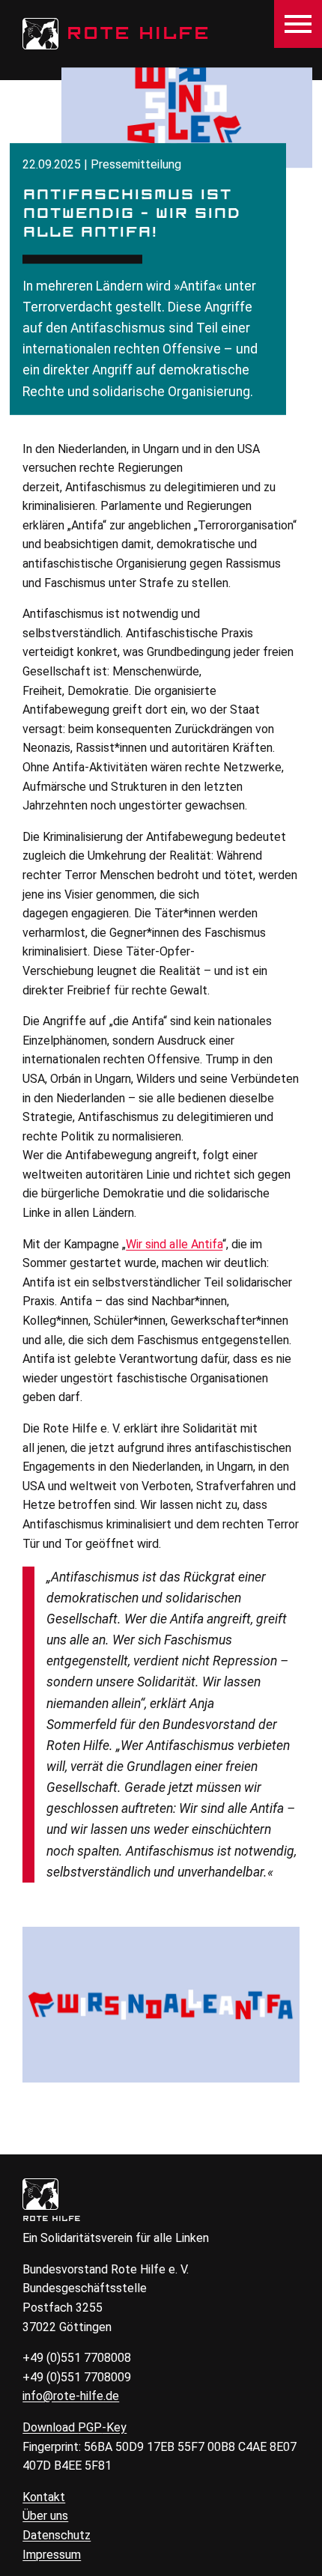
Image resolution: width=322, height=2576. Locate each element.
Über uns (45, 2516)
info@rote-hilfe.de (71, 2396)
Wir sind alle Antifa (174, 1244)
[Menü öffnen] (298, 24)
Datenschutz (57, 2535)
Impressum (52, 2555)
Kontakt (44, 2497)
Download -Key (75, 2427)
